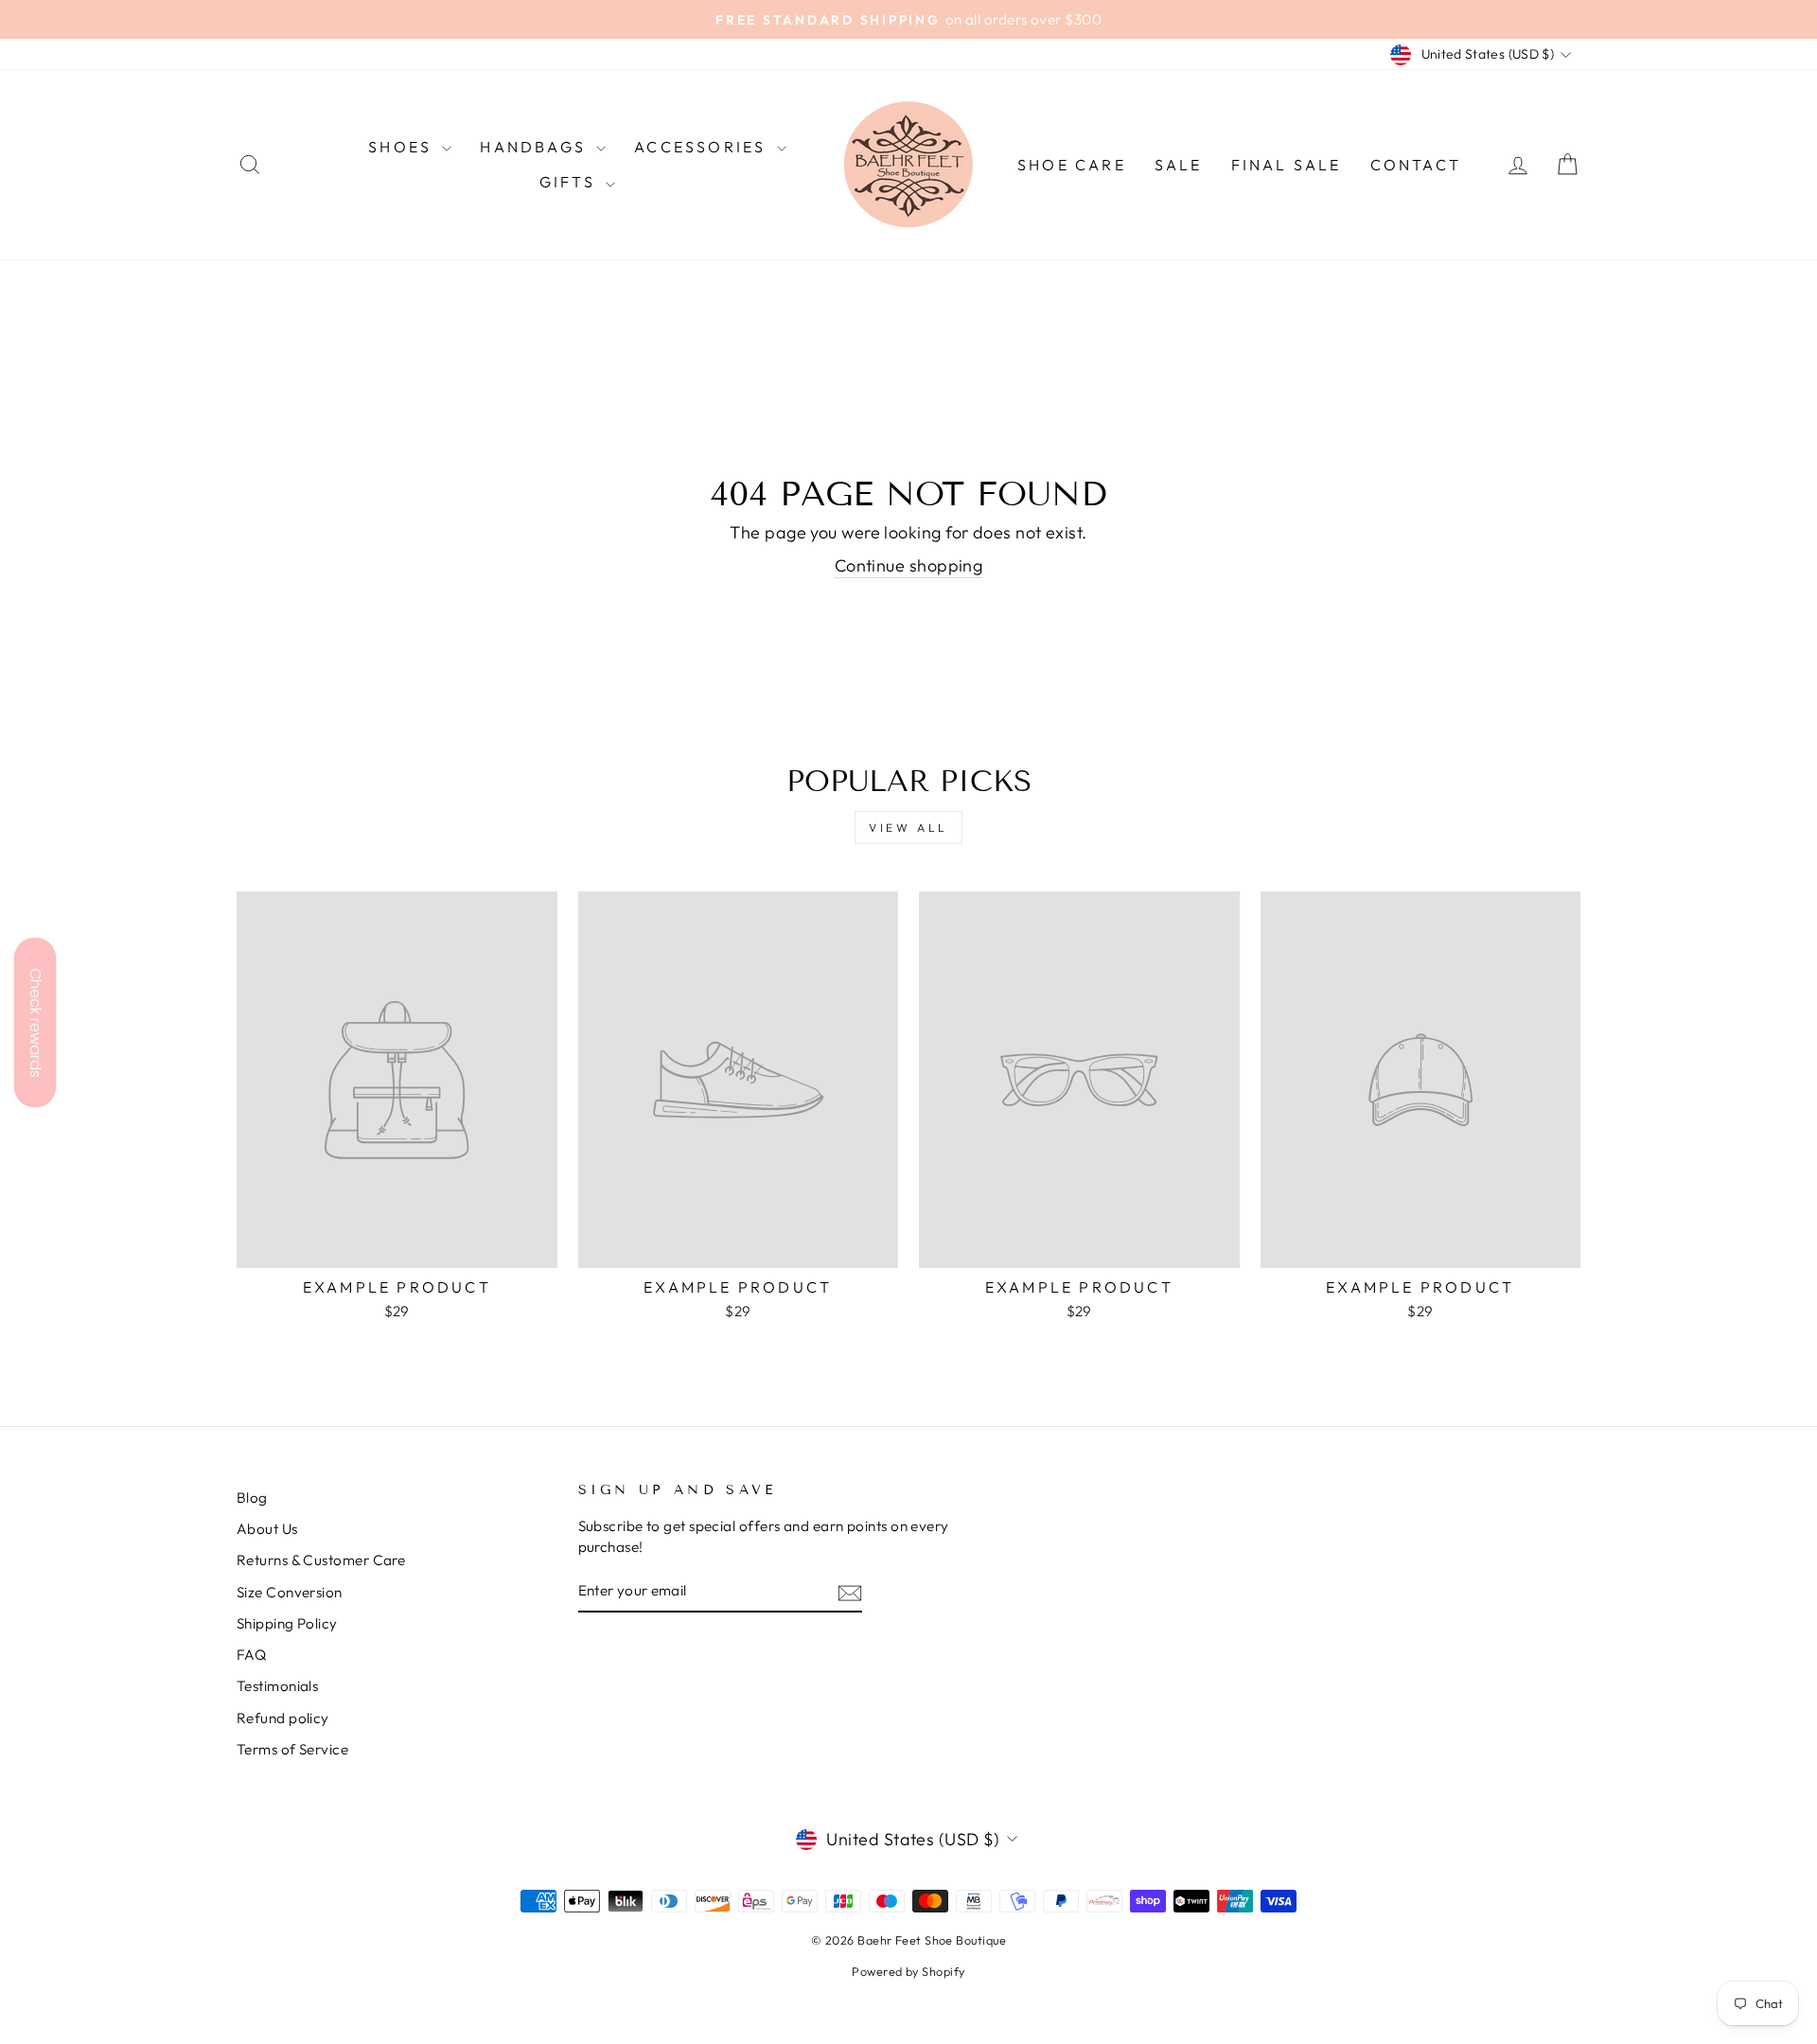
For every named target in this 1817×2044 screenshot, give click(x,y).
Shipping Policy (287, 1623)
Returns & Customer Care (321, 1560)
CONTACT (1416, 165)
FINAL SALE (1287, 165)
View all (908, 828)
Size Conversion (290, 1592)
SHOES (403, 147)
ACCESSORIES (703, 147)
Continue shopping (909, 565)
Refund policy (283, 1718)
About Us (267, 1529)
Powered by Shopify (908, 1971)
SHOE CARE (1072, 165)
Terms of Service (292, 1749)
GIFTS (570, 182)
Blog (252, 1498)
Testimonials (277, 1686)
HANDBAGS (536, 147)
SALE (1179, 165)
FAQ (251, 1655)
